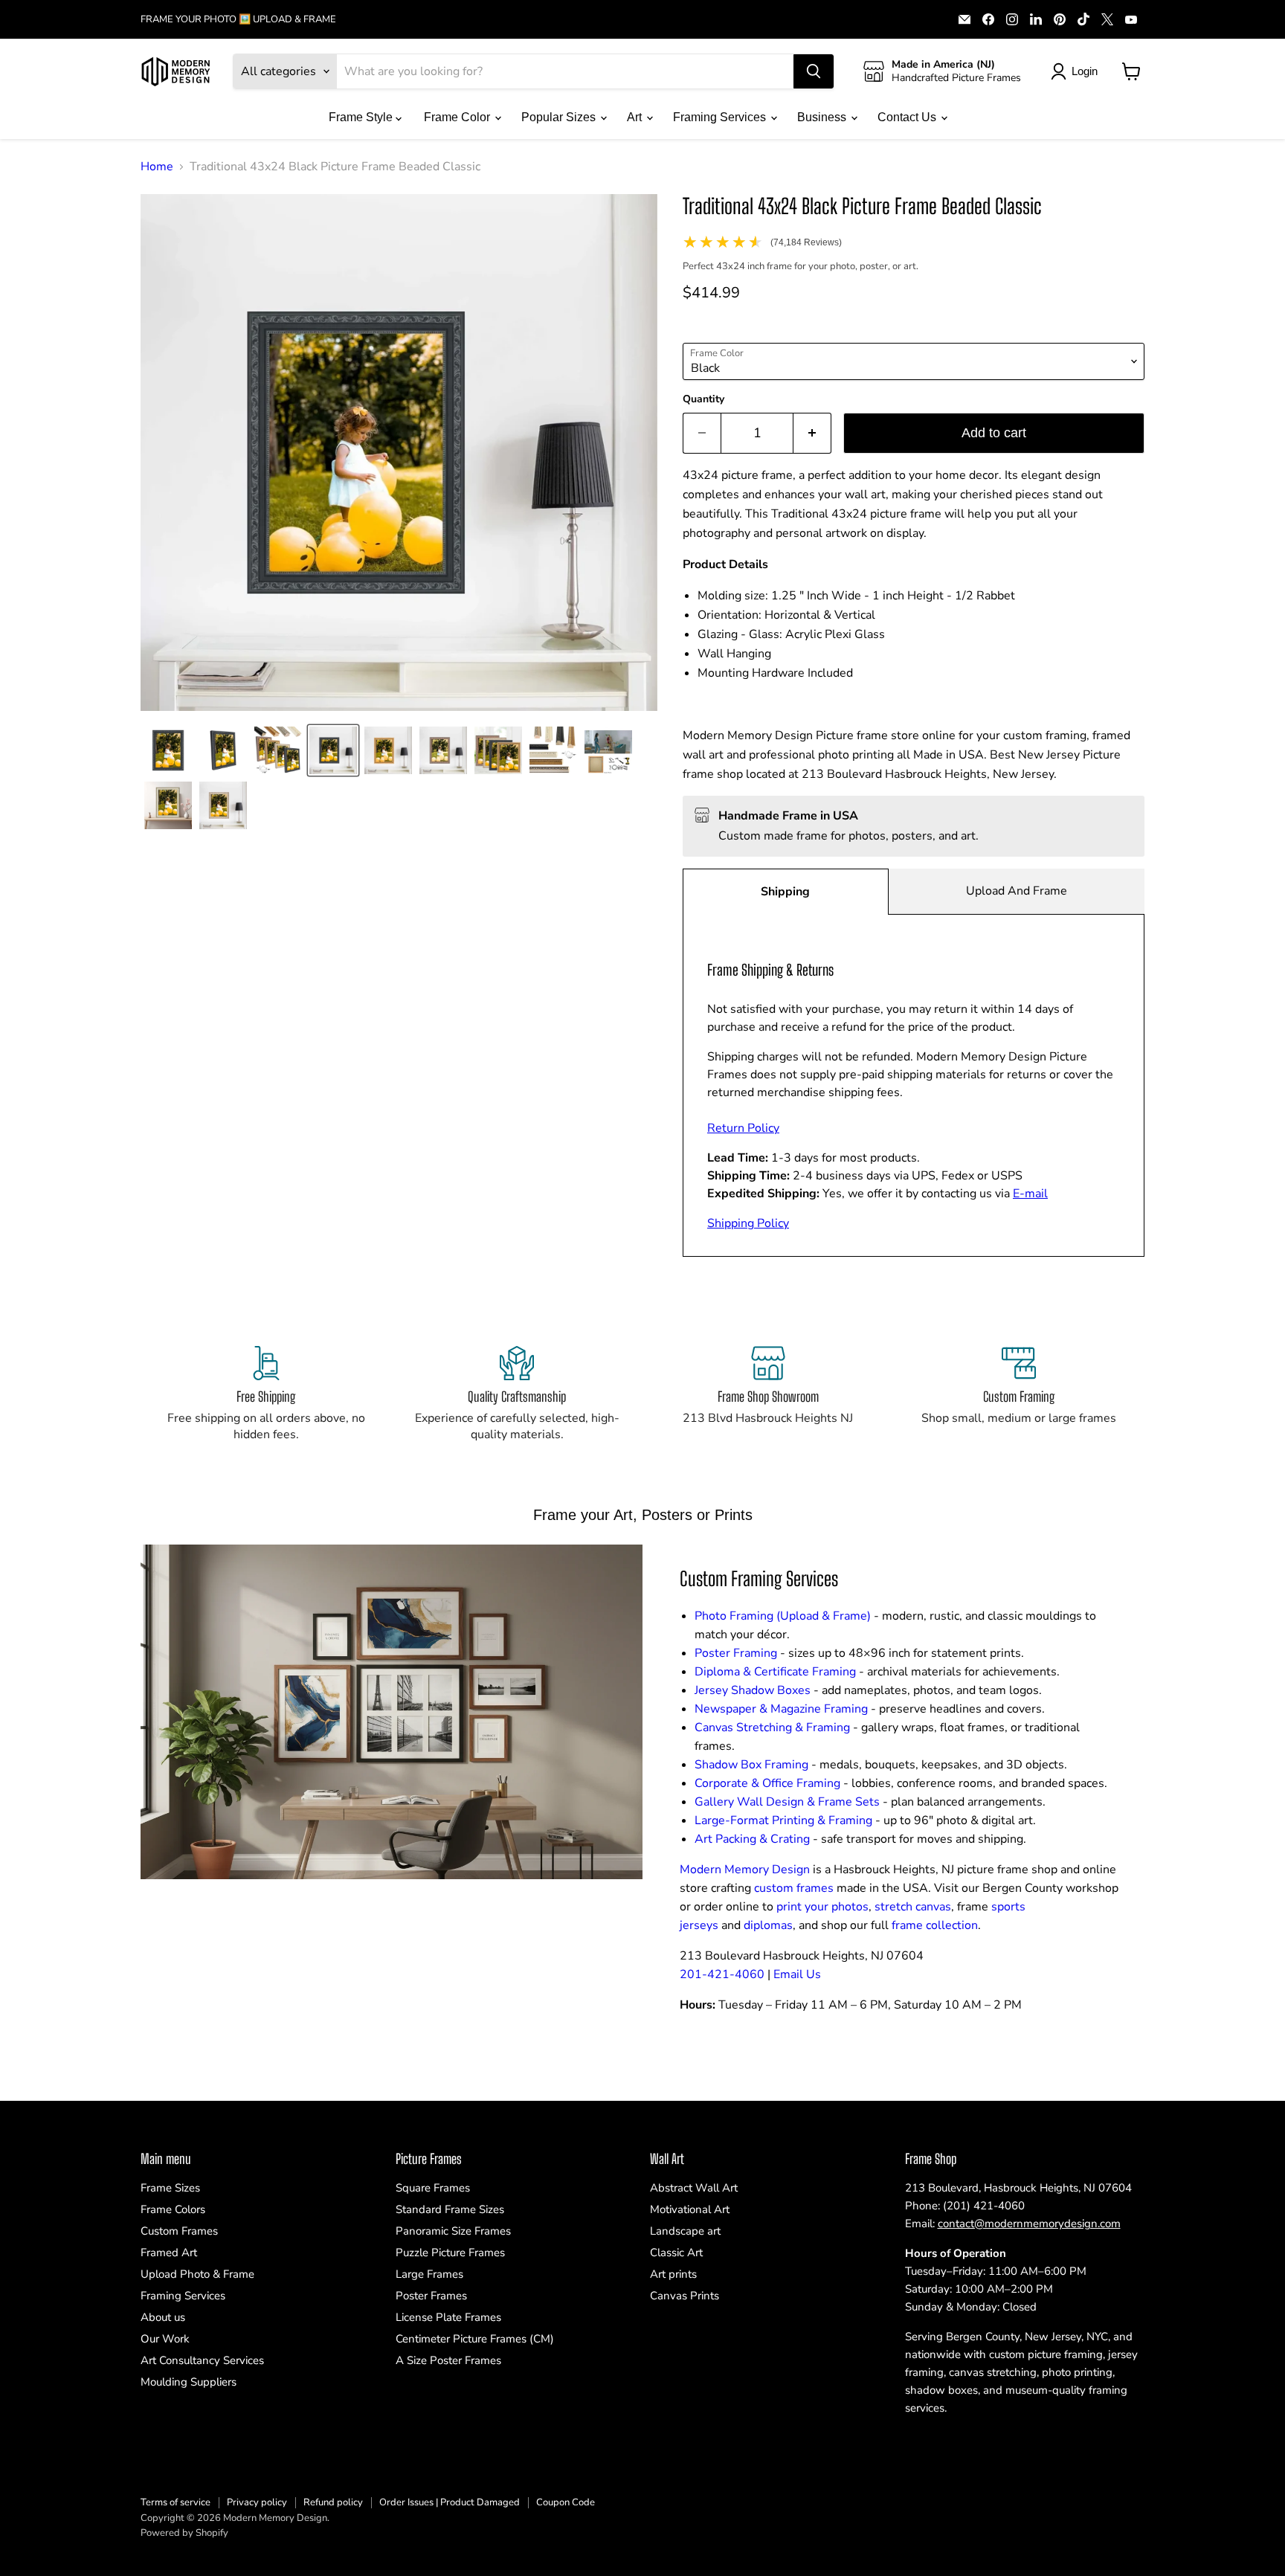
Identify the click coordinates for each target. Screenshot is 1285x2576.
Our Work (165, 2339)
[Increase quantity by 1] (812, 433)
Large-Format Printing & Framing (783, 1820)
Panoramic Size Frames (453, 2231)
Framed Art (169, 2253)
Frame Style (362, 117)
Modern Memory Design (745, 1870)
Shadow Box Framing (751, 1765)
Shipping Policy (748, 1223)
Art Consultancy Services (202, 2360)
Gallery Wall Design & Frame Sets (787, 1802)
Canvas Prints (685, 2296)
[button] (168, 750)
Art (636, 117)
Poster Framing (736, 1653)
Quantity (703, 399)
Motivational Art (690, 2209)
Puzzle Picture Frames (450, 2253)
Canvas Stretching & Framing (772, 1727)
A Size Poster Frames (448, 2360)
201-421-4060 (722, 1974)
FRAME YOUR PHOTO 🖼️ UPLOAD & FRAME (238, 20)
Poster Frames (431, 2296)
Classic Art (676, 2253)
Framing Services (721, 117)
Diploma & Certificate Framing (775, 1672)
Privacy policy (257, 2502)
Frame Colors (173, 2209)
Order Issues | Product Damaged (450, 2502)
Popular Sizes (560, 117)
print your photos (822, 1907)
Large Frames (429, 2274)
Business (823, 117)
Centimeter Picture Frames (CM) (475, 2339)
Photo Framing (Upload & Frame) (783, 1616)
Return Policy (743, 1128)
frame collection (935, 1925)
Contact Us (908, 117)
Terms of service (175, 2502)
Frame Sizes (170, 2188)
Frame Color (458, 117)
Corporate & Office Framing (767, 1783)
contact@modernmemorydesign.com (1029, 2224)
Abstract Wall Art (694, 2188)
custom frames (794, 1888)
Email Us (797, 1974)
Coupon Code (566, 2502)
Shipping (785, 892)
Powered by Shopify (184, 2533)
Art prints (673, 2274)
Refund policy (333, 2502)
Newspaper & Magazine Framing (781, 1709)
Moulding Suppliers (189, 2382)
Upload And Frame (1017, 891)
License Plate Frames (448, 2317)
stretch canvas (913, 1907)
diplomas (768, 1925)
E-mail (1030, 1194)
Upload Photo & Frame (197, 2274)
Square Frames (433, 2188)
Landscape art (685, 2231)
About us (163, 2317)
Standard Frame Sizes (450, 2209)
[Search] (814, 71)
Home (157, 167)
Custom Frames (179, 2231)
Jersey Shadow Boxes (753, 1690)
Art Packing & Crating (752, 1839)
